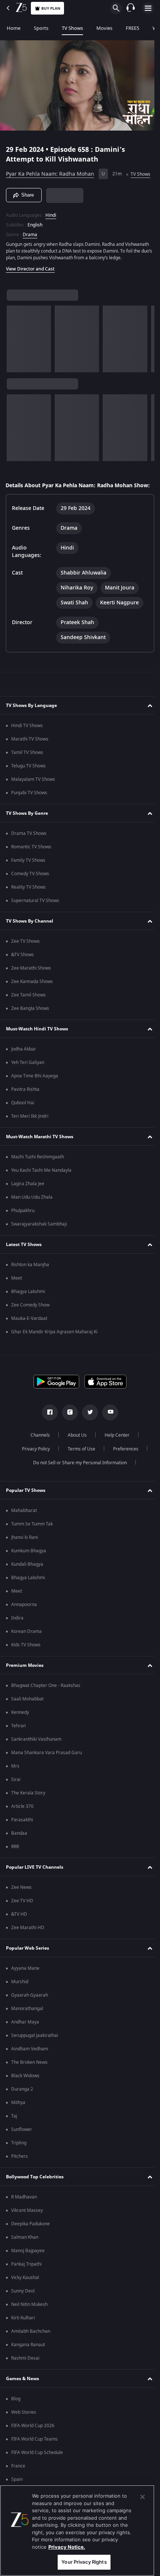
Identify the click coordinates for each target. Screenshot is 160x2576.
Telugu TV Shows (28, 789)
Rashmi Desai (25, 2382)
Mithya (18, 2126)
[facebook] (47, 1436)
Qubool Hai (23, 1126)
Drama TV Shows (29, 857)
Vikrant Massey (27, 2234)
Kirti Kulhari (23, 2341)
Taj (14, 2140)
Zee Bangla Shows (30, 1032)
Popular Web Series (28, 1972)
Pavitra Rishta (25, 1113)
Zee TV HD (22, 1924)
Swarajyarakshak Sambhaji (39, 1248)
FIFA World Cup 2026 (33, 2449)
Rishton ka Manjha (30, 1288)
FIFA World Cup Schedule (37, 2476)
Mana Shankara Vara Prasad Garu (47, 1776)
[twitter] (87, 1436)
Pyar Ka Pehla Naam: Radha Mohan (50, 171)
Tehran (18, 1749)
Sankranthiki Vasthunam (36, 1763)
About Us (75, 1459)
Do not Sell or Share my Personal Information (77, 1486)
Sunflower (22, 2153)
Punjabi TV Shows (29, 816)
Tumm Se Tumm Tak (32, 1547)
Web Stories (24, 2436)
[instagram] (67, 1436)
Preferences (123, 1472)
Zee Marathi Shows (31, 992)
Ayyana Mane (25, 1992)
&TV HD (19, 1938)
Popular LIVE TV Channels (35, 1891)
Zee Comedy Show (30, 1328)
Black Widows (25, 2099)
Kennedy (20, 1736)
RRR (15, 1870)
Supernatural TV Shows (35, 924)
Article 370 (22, 1830)
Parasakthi (22, 1843)
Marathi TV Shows (30, 763)
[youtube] (108, 1436)
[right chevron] (15, 355)
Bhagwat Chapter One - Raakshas (46, 1709)
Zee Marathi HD (28, 1951)
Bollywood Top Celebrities (35, 2200)
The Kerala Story (28, 1816)
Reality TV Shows (28, 911)
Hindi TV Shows (27, 749)
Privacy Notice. (67, 2547)
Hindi (51, 225)
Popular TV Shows (26, 1514)
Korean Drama (26, 1655)
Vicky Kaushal (25, 2301)
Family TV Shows (28, 884)
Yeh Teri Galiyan (28, 1086)
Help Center (114, 1459)
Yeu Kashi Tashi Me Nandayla (41, 1194)
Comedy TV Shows (30, 897)
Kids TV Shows (26, 1668)
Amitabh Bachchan (31, 2355)
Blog (16, 2422)
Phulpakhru (23, 1234)
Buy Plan (51, 8)
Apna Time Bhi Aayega (35, 1099)
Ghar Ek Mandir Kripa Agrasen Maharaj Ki (54, 1355)
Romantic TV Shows (31, 870)
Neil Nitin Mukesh (29, 2328)
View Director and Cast (30, 285)
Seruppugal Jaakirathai (35, 2059)
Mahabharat (24, 1534)
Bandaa (19, 1857)
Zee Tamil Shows (28, 1018)
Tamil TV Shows (27, 776)
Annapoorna (24, 1628)
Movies (104, 28)
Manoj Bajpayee (28, 2274)
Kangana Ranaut (28, 2368)
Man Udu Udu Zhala (32, 1221)
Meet (17, 1302)
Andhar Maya (25, 2046)
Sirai (16, 1803)
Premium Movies (25, 1689)
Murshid (20, 2005)
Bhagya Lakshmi (28, 1315)
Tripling (19, 2166)
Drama (30, 244)
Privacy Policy (33, 1472)
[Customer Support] (131, 8)
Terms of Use (79, 1472)
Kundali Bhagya (27, 1588)
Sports (41, 28)
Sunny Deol (23, 2314)
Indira (17, 1641)
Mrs (15, 1790)
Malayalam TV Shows (33, 803)
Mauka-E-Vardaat (29, 1342)
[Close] (143, 2497)
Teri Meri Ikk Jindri (30, 1140)
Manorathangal (27, 2032)
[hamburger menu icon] (148, 8)
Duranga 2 (22, 2113)
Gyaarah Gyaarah (30, 2019)
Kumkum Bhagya (29, 1574)
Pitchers (20, 2180)
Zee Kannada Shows (32, 1005)
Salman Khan (25, 2261)
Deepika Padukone (31, 2247)
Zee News (21, 1911)
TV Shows (72, 28)
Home (14, 28)
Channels (38, 1459)
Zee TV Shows (25, 965)
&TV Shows (23, 978)
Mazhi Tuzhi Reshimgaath (38, 1180)
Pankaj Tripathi (26, 2288)
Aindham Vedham (30, 2072)
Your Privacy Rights (84, 2562)
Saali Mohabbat (27, 1722)
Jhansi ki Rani (25, 1561)
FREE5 (132, 28)
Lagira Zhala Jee (28, 1207)
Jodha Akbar (24, 1073)
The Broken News (29, 2086)
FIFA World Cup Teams (34, 2463)
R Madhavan (24, 2220)
